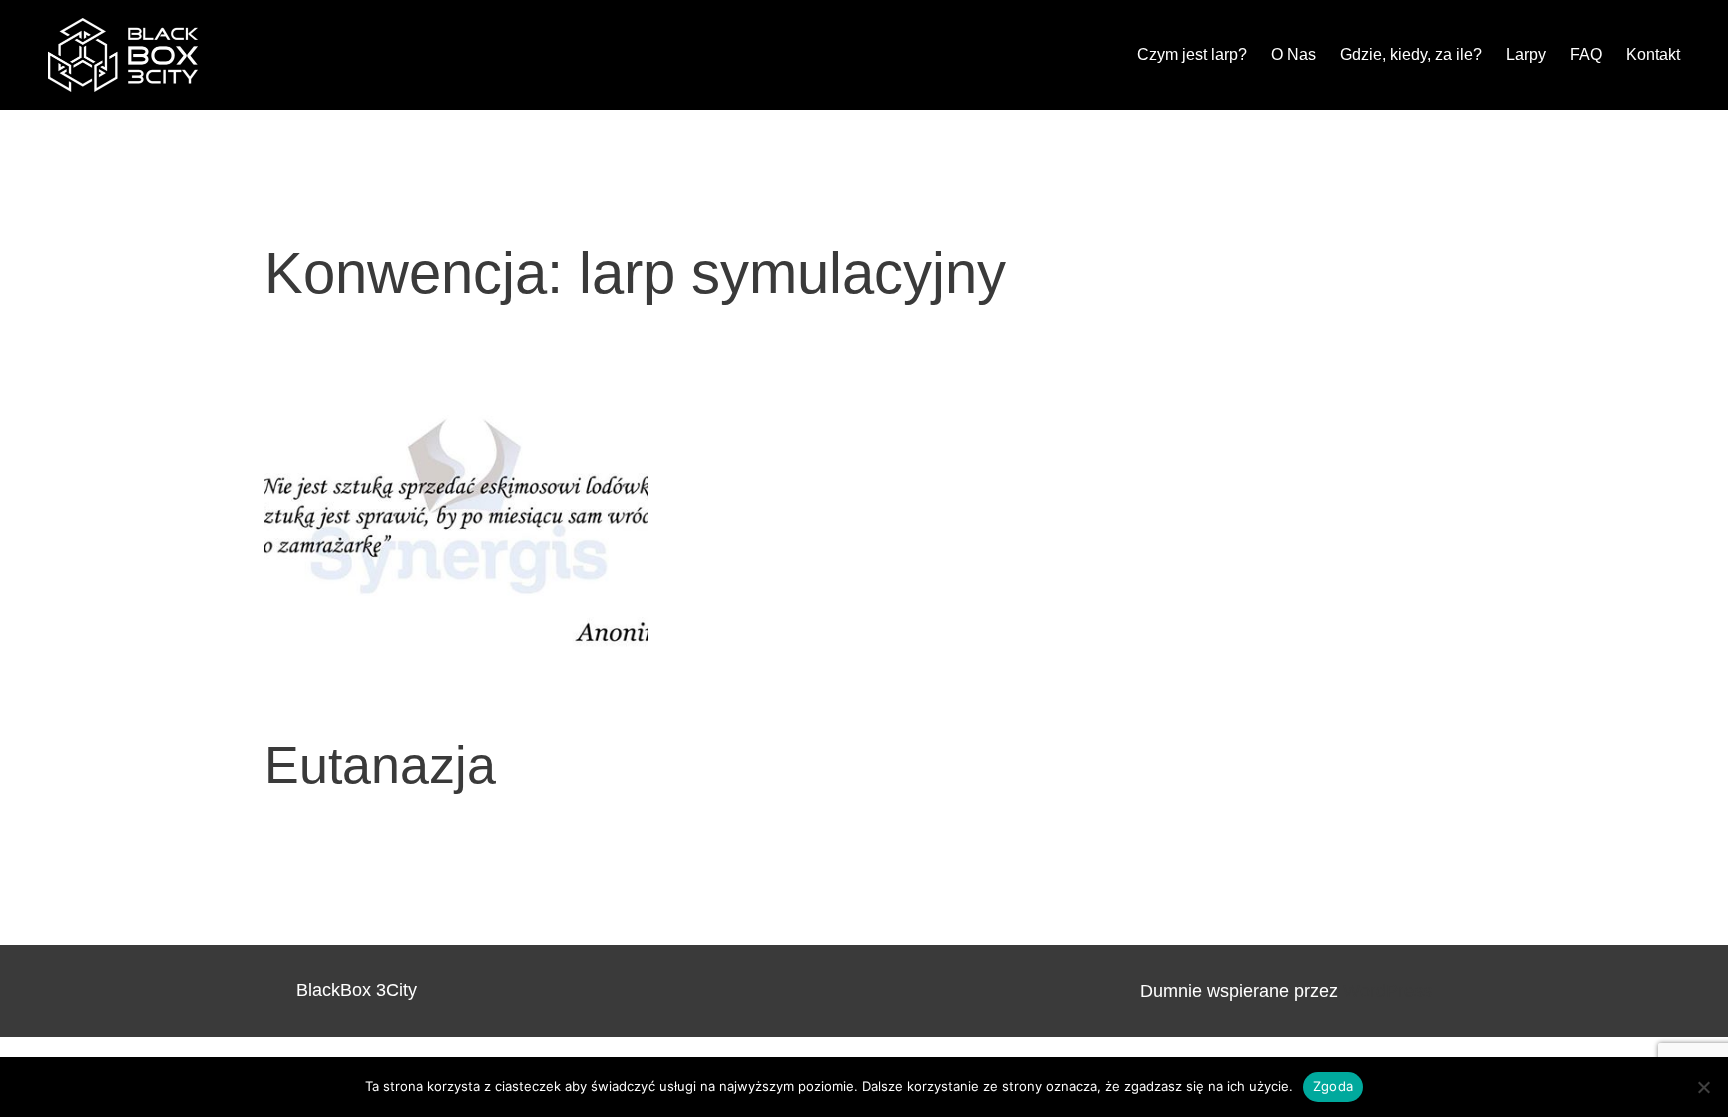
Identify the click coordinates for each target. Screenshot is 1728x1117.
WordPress (1387, 991)
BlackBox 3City (356, 990)
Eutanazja (380, 765)
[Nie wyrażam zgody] (1703, 1087)
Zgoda (1333, 1086)
